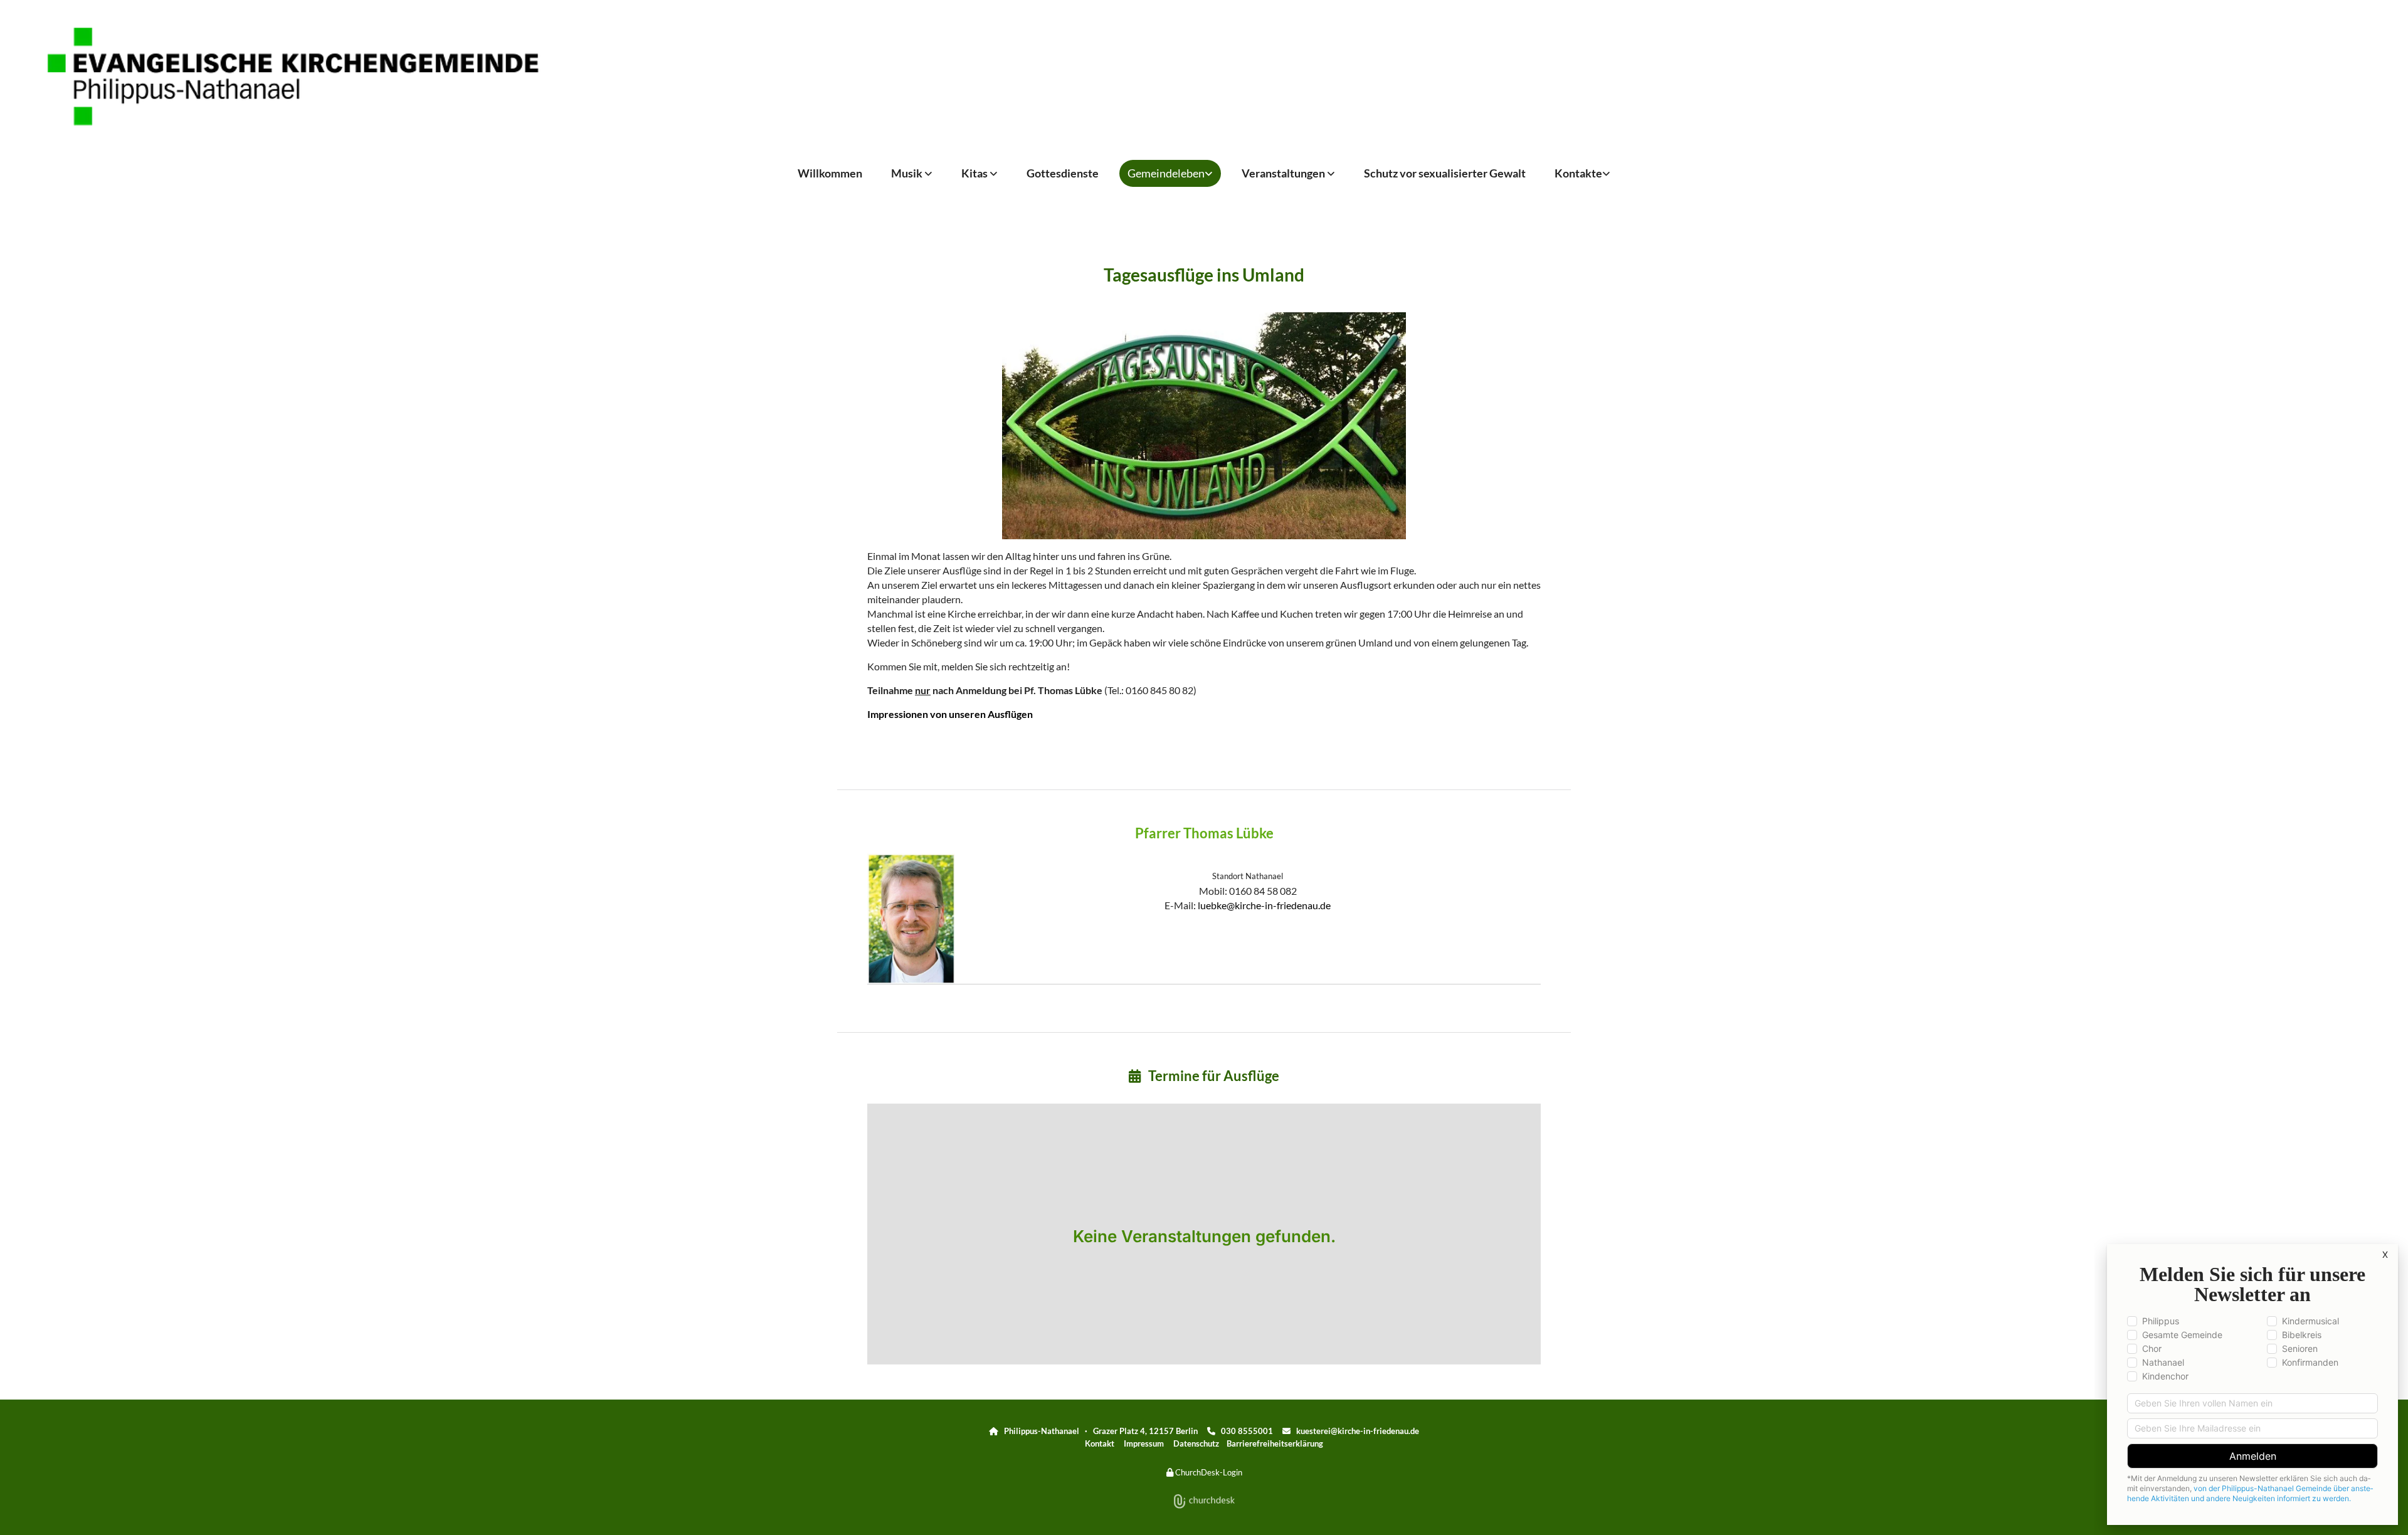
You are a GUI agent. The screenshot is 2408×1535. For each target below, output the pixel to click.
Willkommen (830, 173)
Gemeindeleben (1166, 173)
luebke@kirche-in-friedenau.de (1264, 905)
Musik (908, 173)
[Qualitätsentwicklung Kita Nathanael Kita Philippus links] (995, 173)
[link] (912, 173)
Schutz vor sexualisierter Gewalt (1445, 173)
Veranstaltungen (1284, 173)
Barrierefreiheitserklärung (1275, 1443)
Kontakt (1100, 1443)
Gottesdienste (1063, 173)
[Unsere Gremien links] (1607, 173)
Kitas (975, 173)
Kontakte (1578, 173)
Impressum (1144, 1443)
